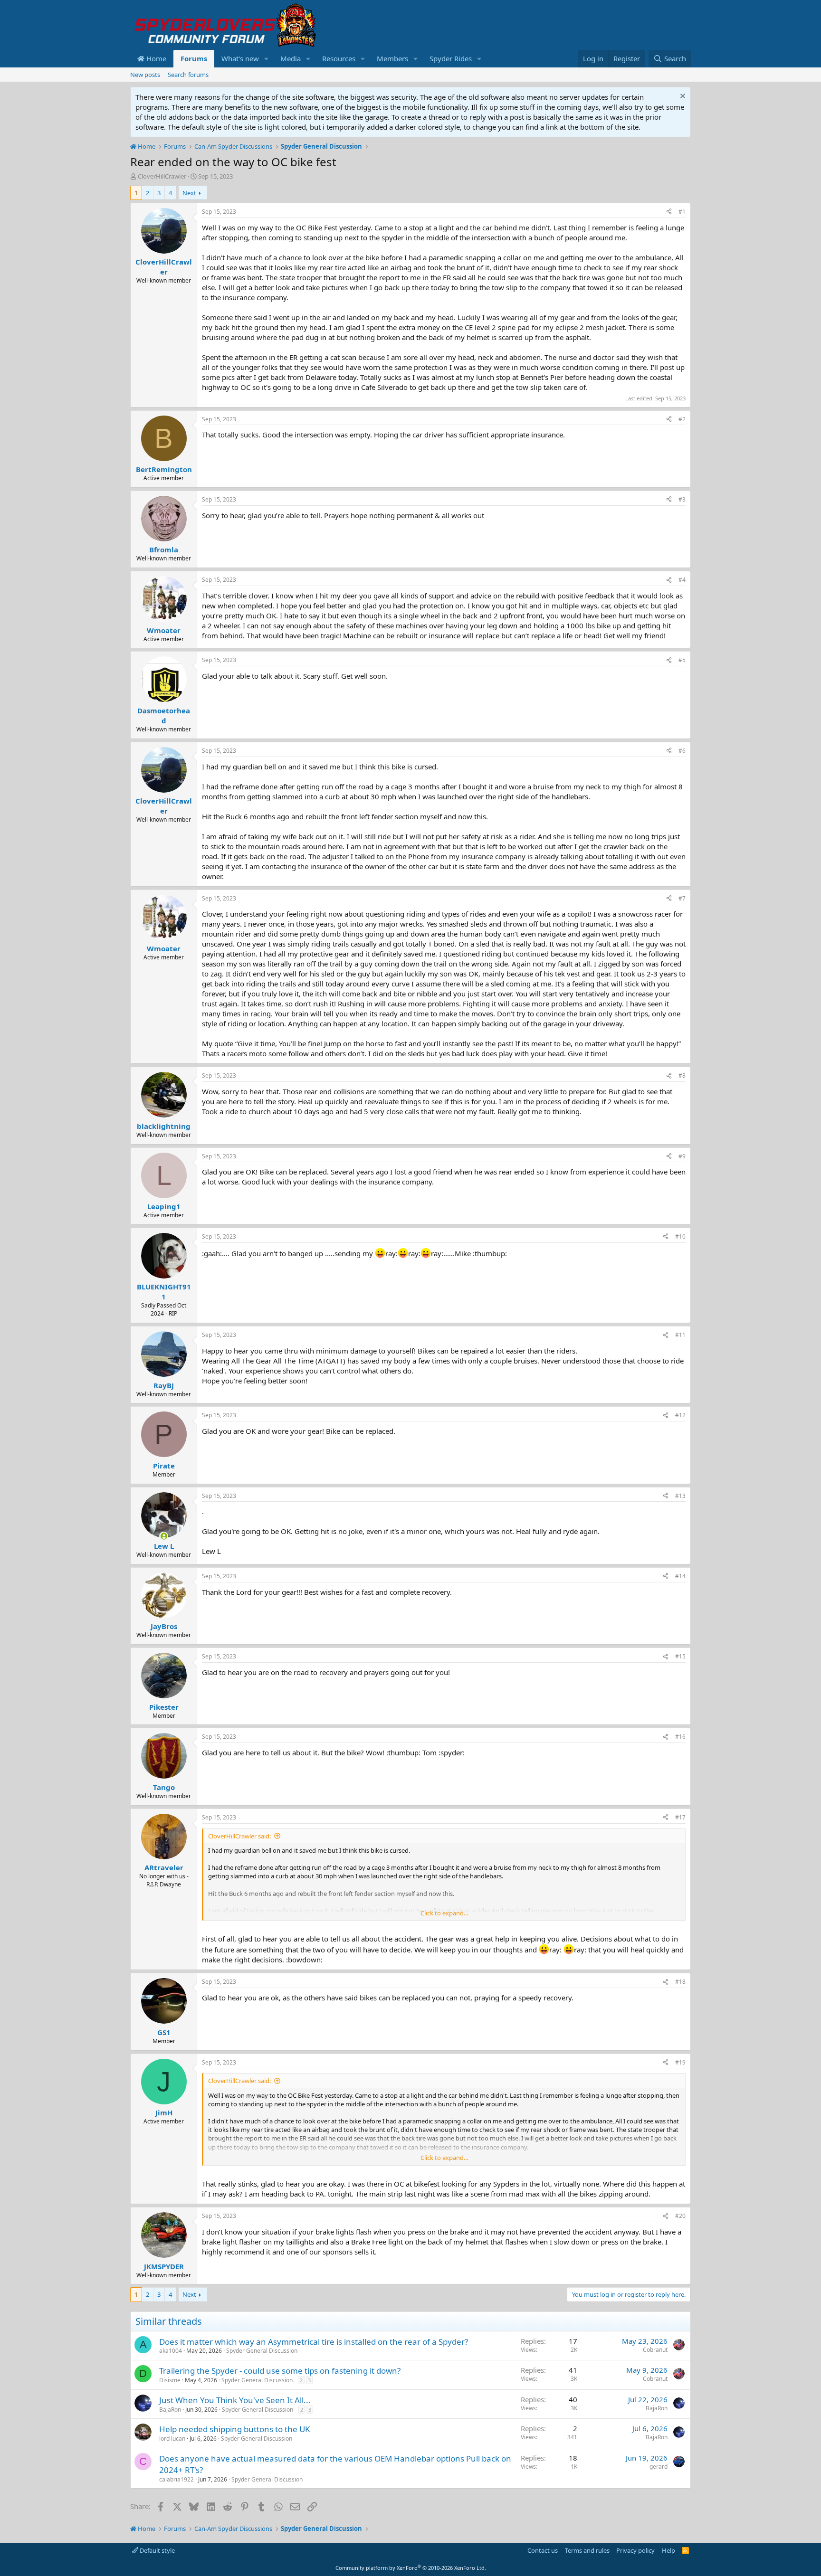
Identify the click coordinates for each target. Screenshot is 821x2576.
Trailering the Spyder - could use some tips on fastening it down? (280, 2371)
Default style (157, 2550)
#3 (682, 499)
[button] (267, 59)
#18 (680, 1982)
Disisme (170, 2380)
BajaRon (170, 2410)
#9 (682, 1156)
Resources (339, 58)
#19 (680, 2062)
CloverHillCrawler (162, 176)
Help (668, 2550)
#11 (680, 1335)
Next (189, 193)
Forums (194, 58)
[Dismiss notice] (682, 97)
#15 (680, 1656)
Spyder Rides (451, 58)
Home (155, 58)
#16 (680, 1737)
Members (392, 58)
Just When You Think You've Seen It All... (235, 2400)
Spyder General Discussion (262, 2351)
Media (291, 58)
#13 (680, 1496)
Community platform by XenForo (411, 2568)
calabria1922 (177, 2479)
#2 (682, 419)
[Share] (669, 212)
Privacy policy (635, 2550)
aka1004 (171, 2351)
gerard (659, 2467)
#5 (682, 660)
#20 (680, 2216)
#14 (680, 1576)
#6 (682, 751)
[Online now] (164, 1536)
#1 (682, 212)
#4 (682, 580)
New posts (145, 75)
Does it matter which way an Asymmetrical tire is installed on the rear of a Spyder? (314, 2342)
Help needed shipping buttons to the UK (235, 2429)
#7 (682, 898)
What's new (240, 58)
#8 (682, 1075)
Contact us (543, 2550)
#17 (680, 1817)
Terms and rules (587, 2550)
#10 (680, 1236)
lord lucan (172, 2439)
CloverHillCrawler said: (239, 1836)
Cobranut (655, 2350)
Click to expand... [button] (444, 1913)
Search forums (188, 75)
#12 (680, 1415)
